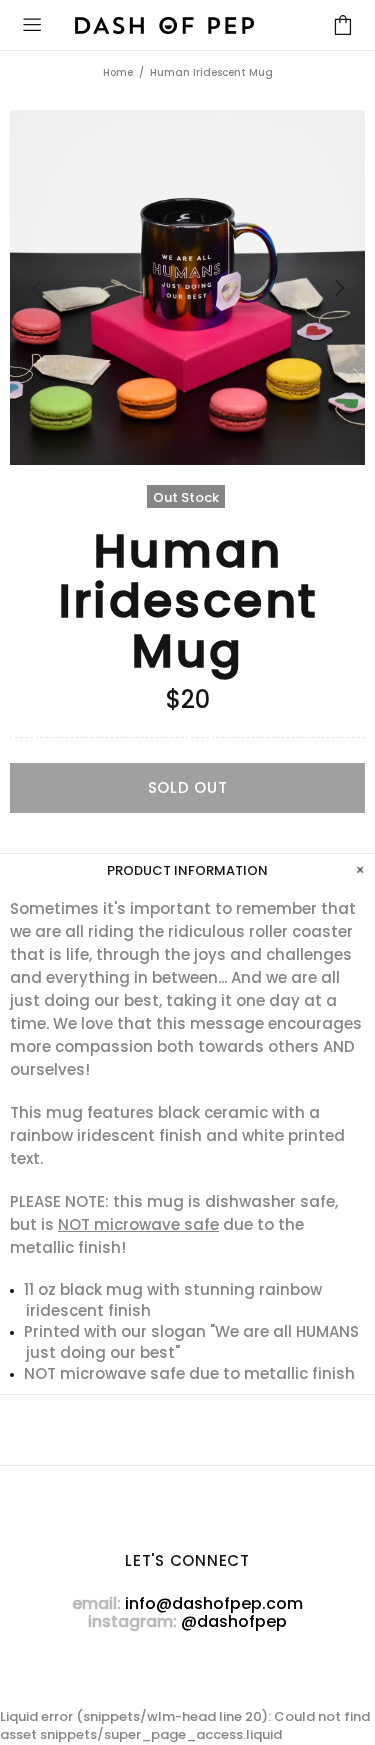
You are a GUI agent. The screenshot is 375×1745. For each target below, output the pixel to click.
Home (118, 73)
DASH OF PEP (164, 25)
